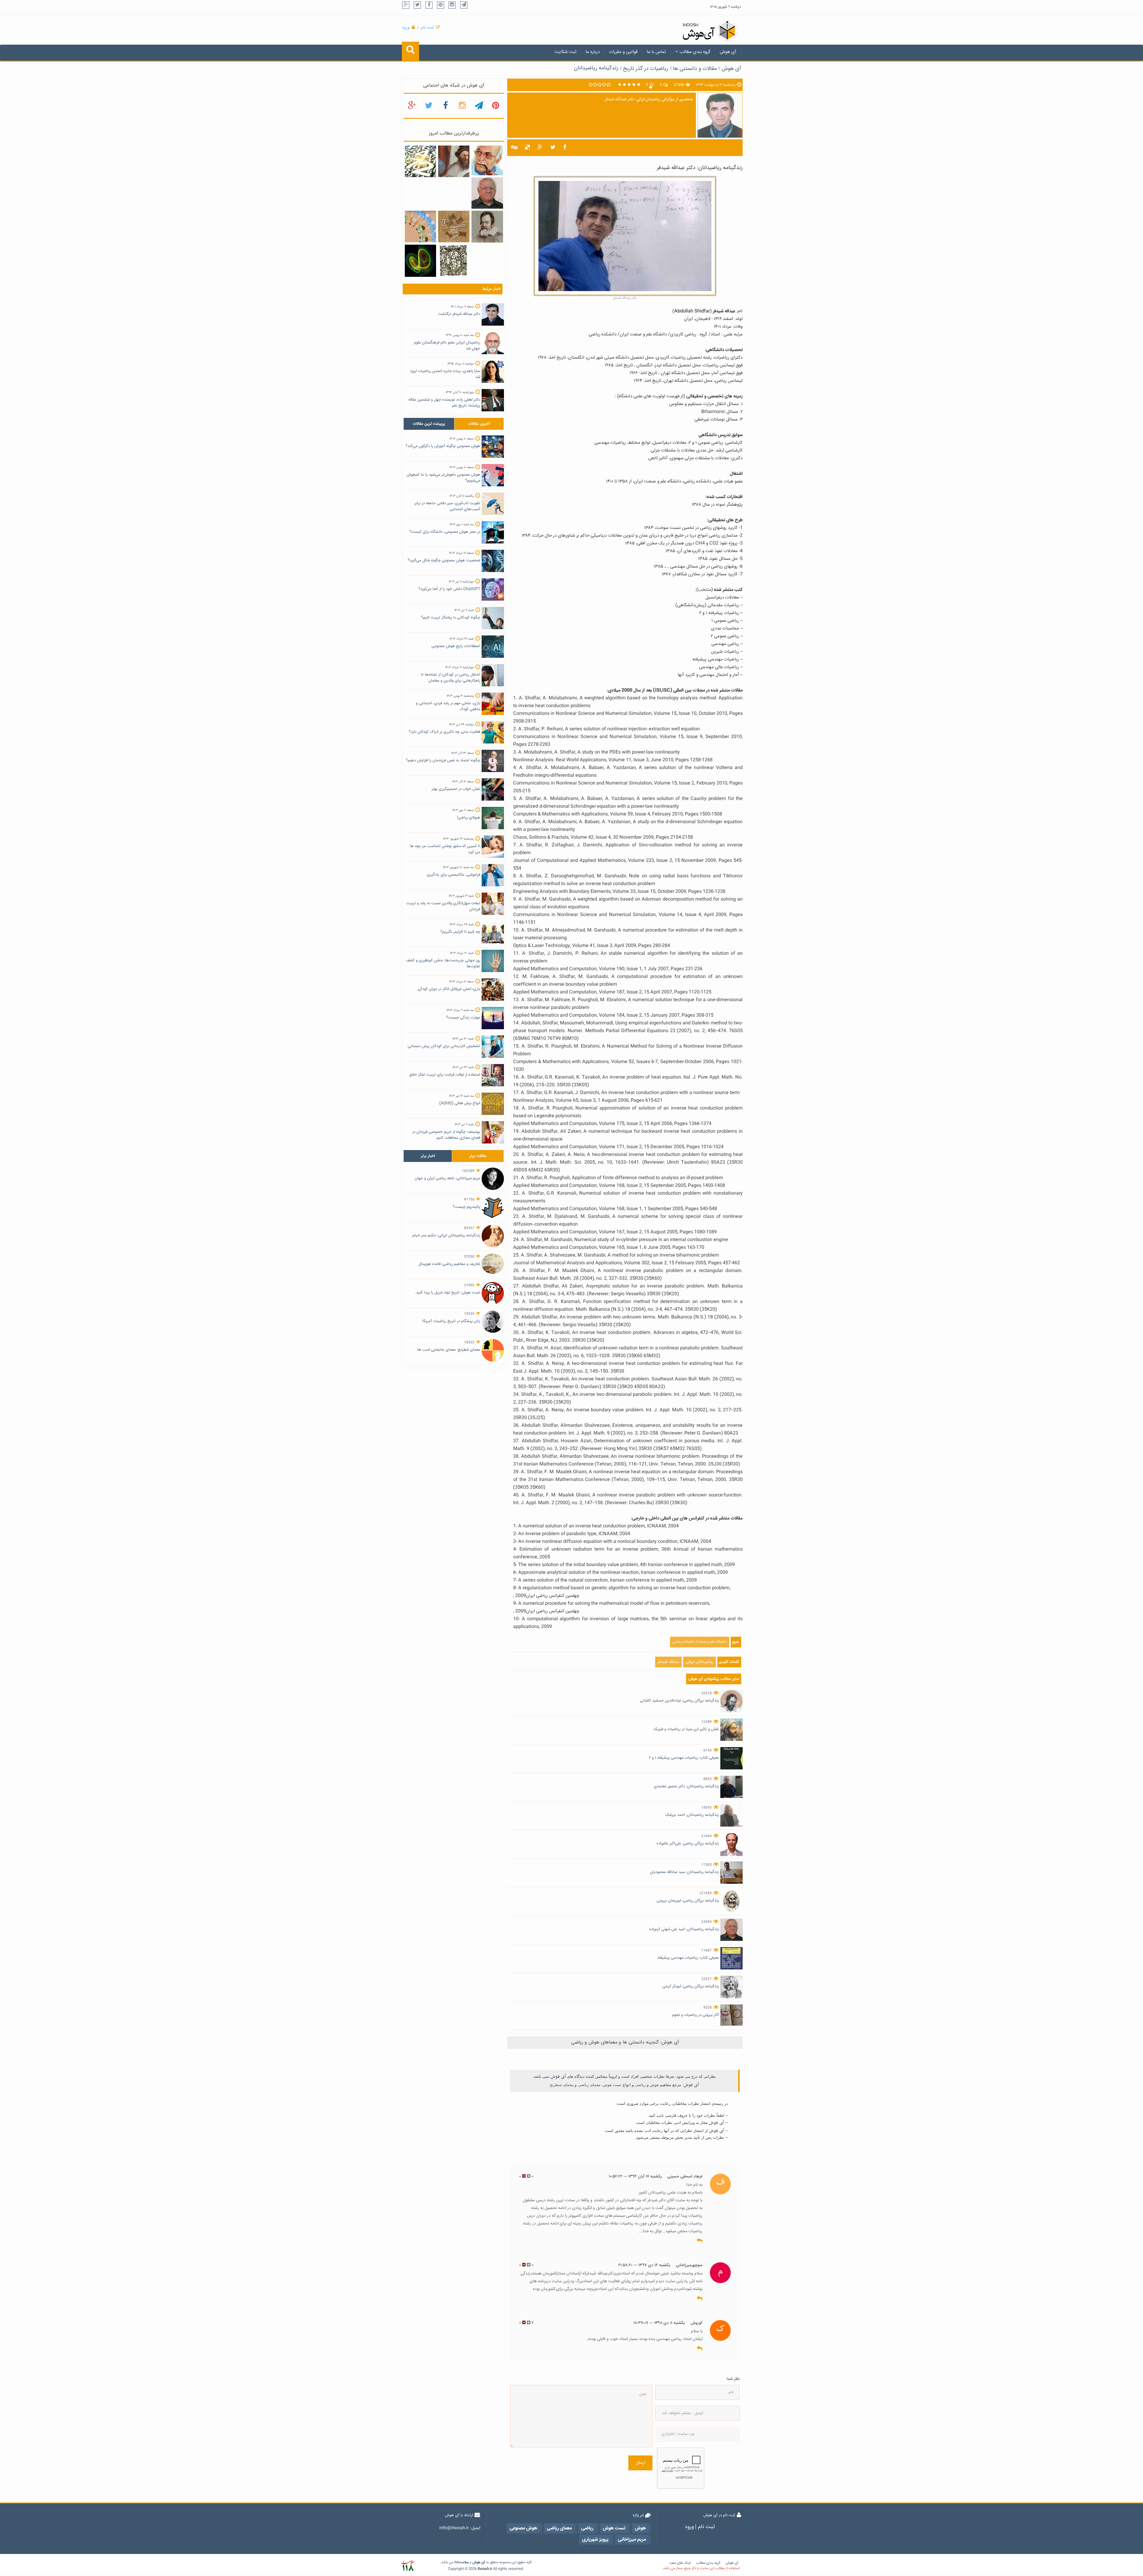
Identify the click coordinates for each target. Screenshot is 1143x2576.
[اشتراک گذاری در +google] (540, 148)
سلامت (464, 2562)
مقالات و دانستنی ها (695, 69)
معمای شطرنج (562, 2085)
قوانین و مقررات (623, 52)
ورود (406, 28)
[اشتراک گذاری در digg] (514, 148)
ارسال (640, 2463)
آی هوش (728, 52)
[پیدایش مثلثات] (454, 162)
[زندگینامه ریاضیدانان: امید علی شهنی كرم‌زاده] (487, 193)
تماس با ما (656, 52)
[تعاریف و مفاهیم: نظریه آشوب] (420, 261)
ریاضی (640, 2085)
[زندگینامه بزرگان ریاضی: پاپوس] (454, 261)
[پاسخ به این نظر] (700, 2241)
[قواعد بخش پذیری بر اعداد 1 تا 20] (420, 162)
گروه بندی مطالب (695, 52)
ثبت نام (427, 28)
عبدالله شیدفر (668, 1662)
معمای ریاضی (589, 2085)
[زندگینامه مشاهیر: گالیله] (487, 227)
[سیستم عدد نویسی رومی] (454, 227)
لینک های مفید (680, 2563)
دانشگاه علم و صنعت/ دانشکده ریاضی (700, 1642)
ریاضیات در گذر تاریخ (646, 69)
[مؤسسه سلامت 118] (408, 2566)
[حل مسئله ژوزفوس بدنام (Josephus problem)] (420, 227)
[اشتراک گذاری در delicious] (527, 148)
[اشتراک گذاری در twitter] (553, 148)
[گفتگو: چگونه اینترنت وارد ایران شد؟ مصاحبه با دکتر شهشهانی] (487, 161)
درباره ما (593, 52)
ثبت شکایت (565, 52)
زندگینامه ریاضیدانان (596, 68)
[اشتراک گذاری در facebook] (565, 148)
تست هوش (612, 2085)
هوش (654, 2085)
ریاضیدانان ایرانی (699, 1662)
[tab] (429, 424)
